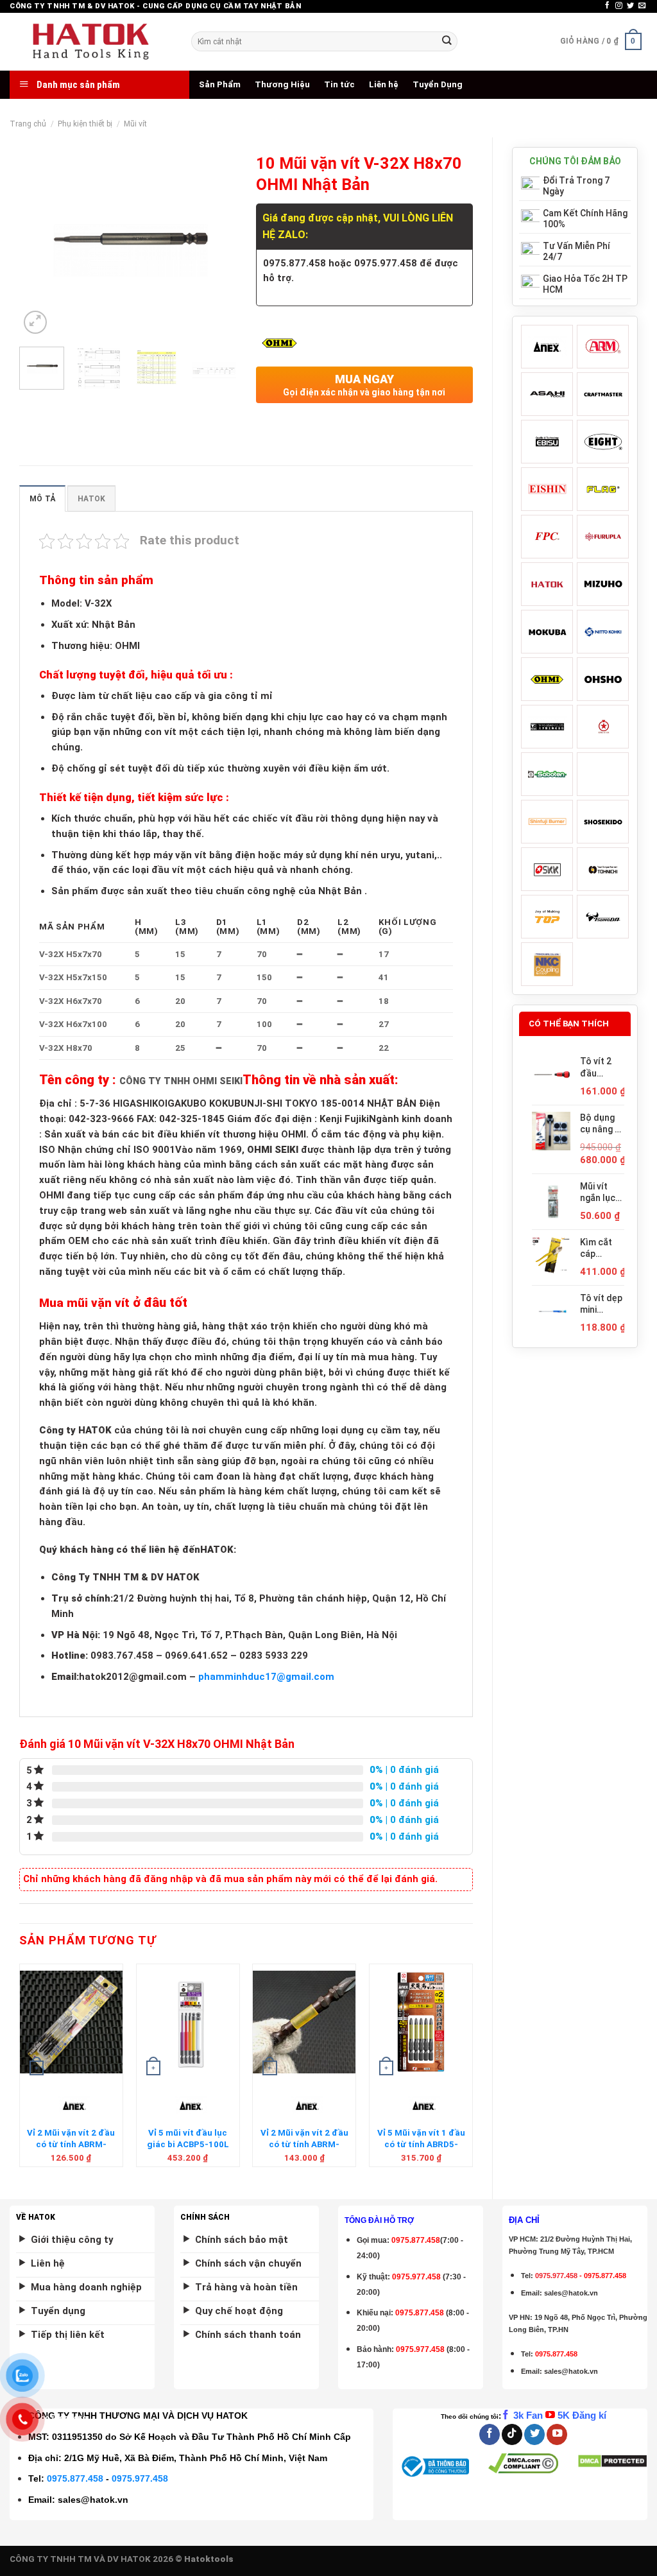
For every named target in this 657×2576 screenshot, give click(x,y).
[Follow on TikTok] (512, 2434)
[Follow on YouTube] (557, 2434)
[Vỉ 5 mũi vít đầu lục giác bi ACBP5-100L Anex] (188, 2022)
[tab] (42, 498)
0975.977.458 (416, 2277)
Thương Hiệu (282, 84)
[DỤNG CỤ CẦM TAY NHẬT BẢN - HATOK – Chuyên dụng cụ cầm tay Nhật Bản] (91, 42)
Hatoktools (209, 2559)
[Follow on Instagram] (619, 6)
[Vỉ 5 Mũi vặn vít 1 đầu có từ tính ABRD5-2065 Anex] (421, 2022)
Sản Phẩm (220, 84)
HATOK (91, 499)
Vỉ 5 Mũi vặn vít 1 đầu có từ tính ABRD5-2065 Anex (421, 2144)
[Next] (216, 242)
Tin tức (339, 84)
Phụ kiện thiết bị (85, 124)
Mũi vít (135, 124)
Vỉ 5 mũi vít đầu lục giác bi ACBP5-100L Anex (188, 2144)
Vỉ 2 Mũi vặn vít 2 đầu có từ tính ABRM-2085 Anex (304, 2144)
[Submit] (447, 41)
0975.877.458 (75, 2478)
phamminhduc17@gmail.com (266, 1677)
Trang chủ (28, 124)
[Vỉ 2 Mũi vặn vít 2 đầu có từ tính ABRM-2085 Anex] (304, 2022)
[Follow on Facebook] (607, 6)
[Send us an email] (642, 6)
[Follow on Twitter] (630, 6)
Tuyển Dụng (438, 84)
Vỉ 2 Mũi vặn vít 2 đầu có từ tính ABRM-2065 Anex (71, 2144)
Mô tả (42, 499)
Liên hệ (384, 84)
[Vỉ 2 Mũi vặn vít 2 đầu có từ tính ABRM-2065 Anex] (71, 2022)
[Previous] (40, 242)
